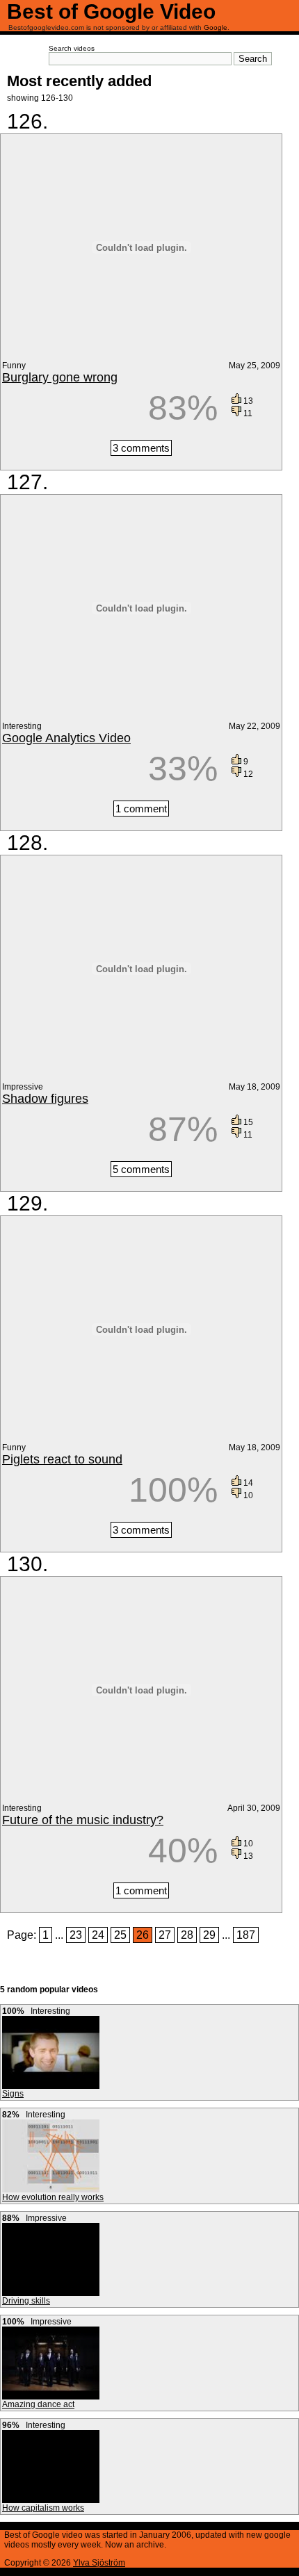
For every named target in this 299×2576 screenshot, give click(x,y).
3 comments (141, 448)
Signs (13, 2094)
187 (246, 1935)
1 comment (141, 809)
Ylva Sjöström (99, 2563)
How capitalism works (43, 2508)
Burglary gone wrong (60, 377)
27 (165, 1935)
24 (98, 1935)
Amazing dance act (38, 2404)
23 (76, 1935)
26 (143, 1935)
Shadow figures (45, 1099)
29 (209, 1935)
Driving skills (26, 2301)
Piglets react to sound (62, 1459)
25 (120, 1935)
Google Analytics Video (66, 738)
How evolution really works (53, 2197)
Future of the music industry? (83, 1820)
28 (187, 1935)
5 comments (141, 1169)
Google (216, 27)
